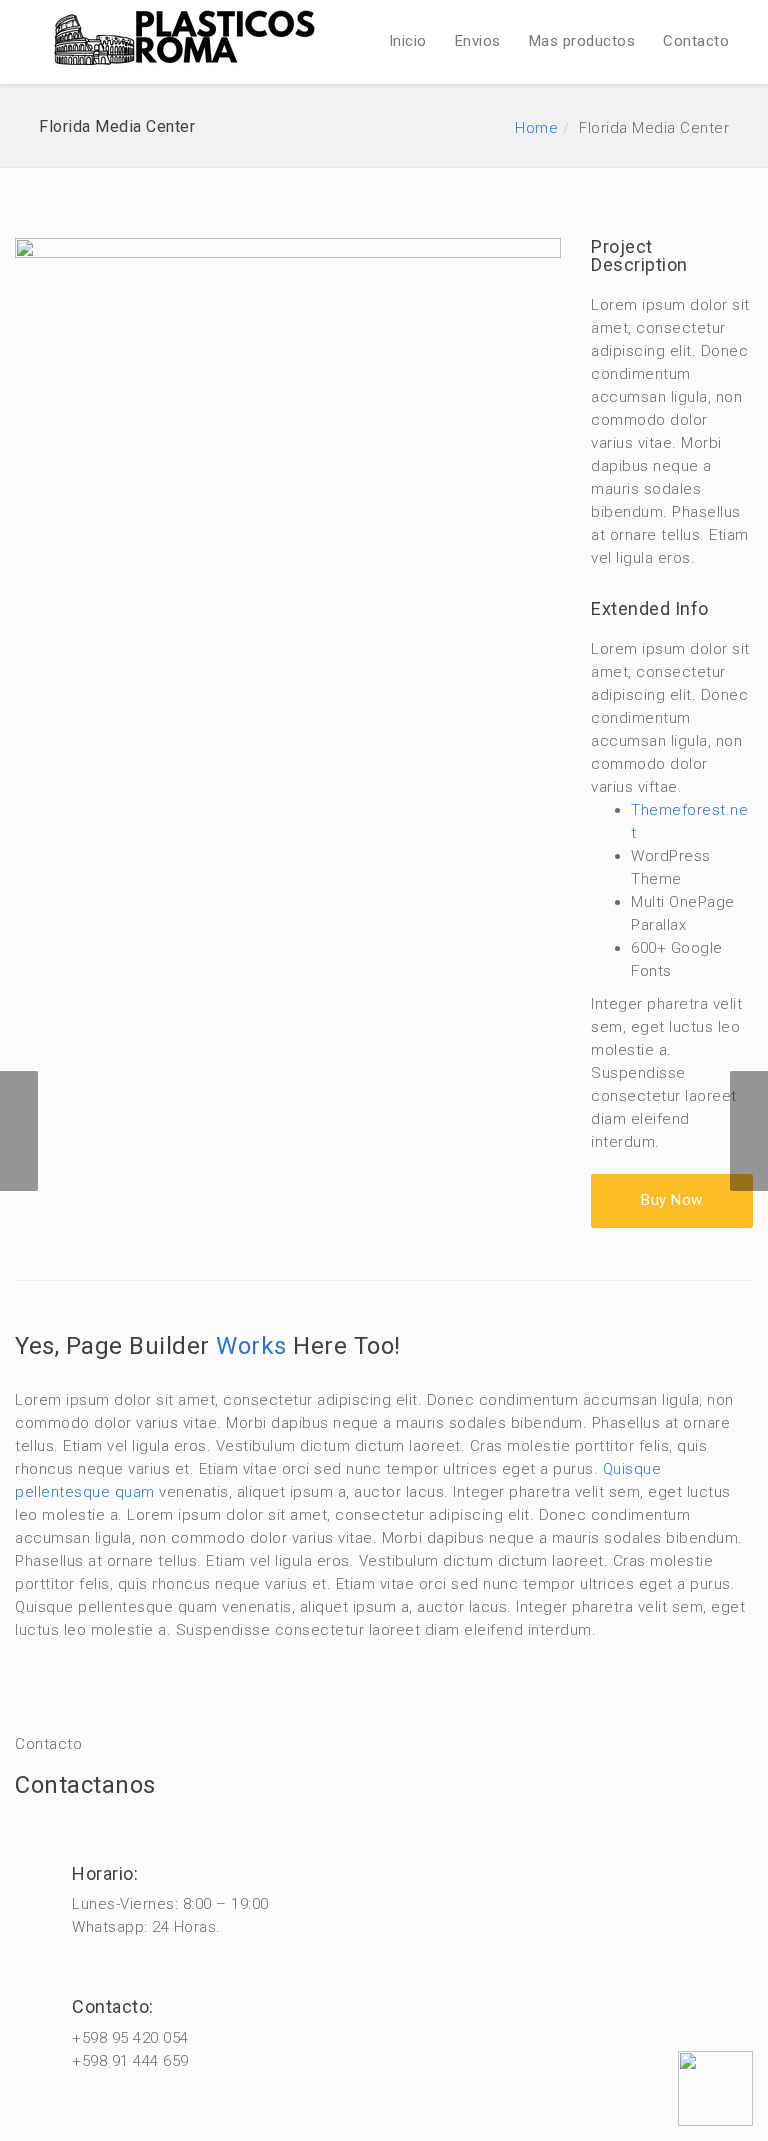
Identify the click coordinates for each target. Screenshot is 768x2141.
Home (536, 128)
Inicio (408, 41)
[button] (672, 1200)
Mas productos (582, 41)
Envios (478, 41)
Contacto (696, 41)
